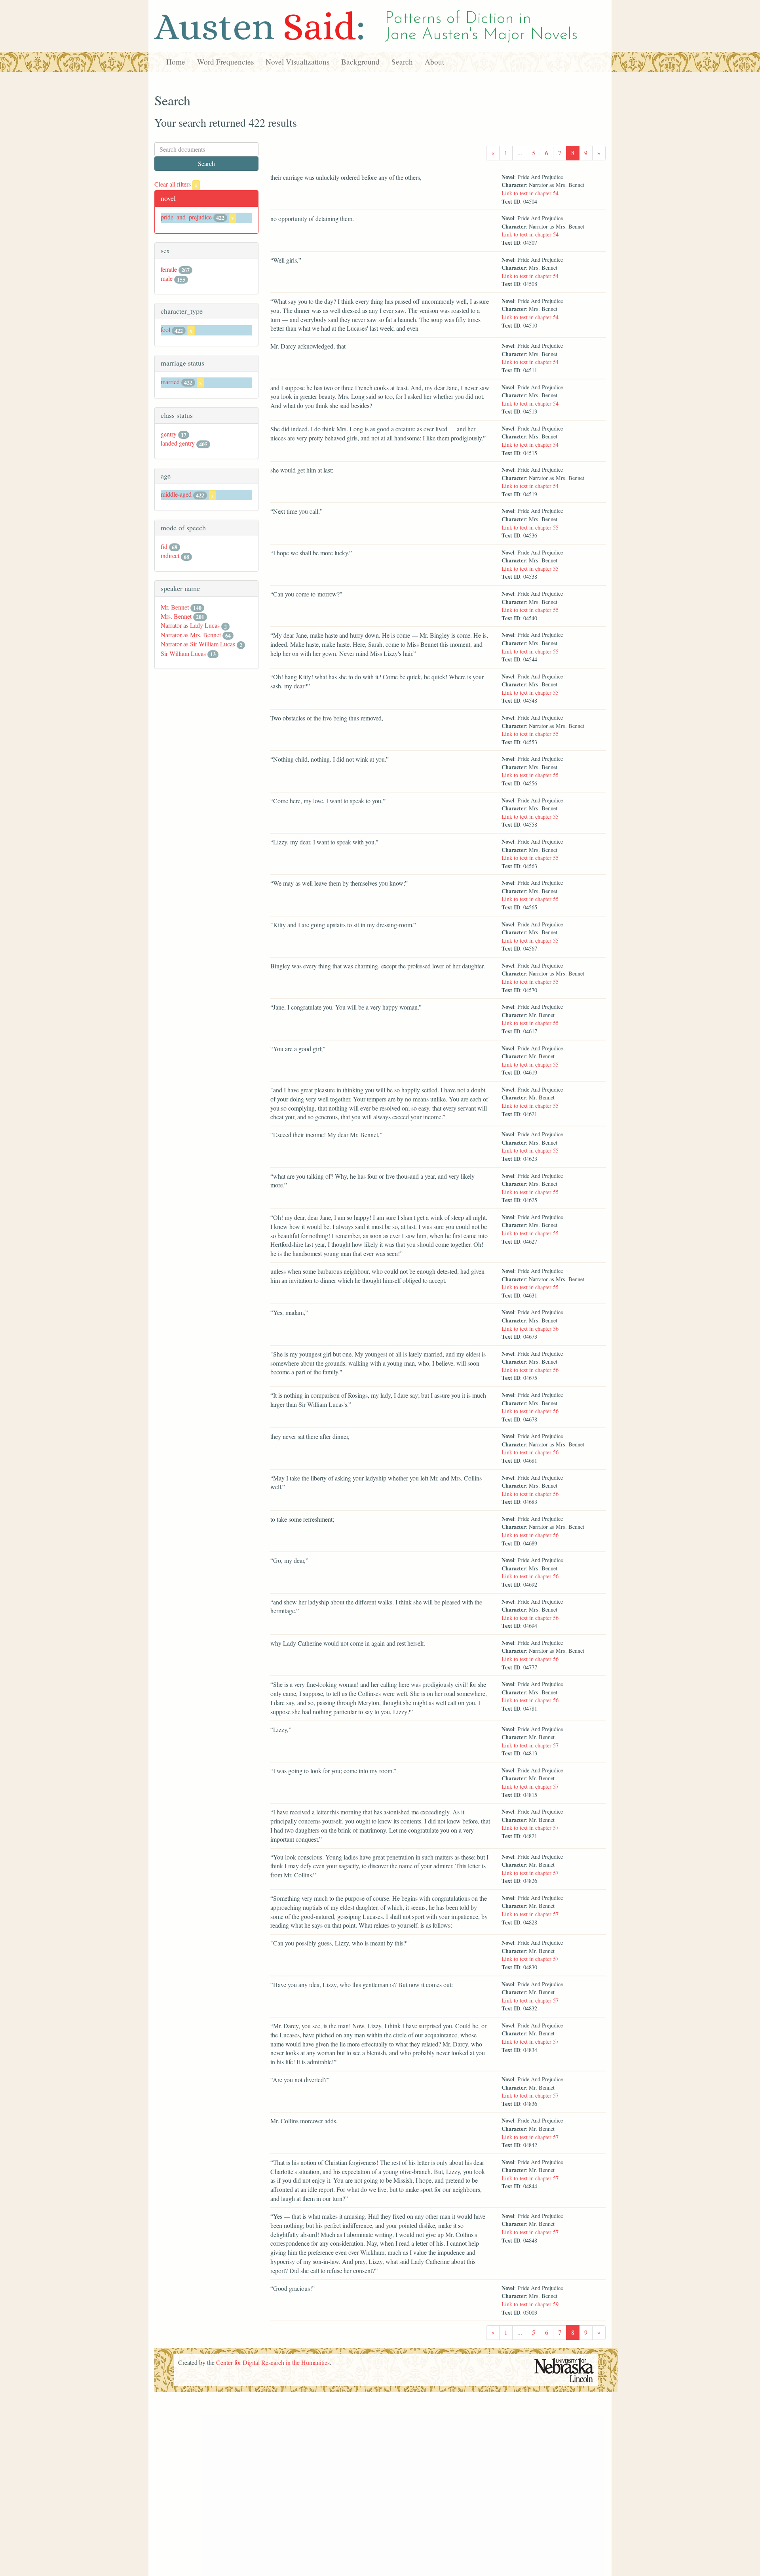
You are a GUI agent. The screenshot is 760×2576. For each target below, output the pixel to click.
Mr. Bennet (175, 607)
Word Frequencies (225, 62)
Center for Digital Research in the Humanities (273, 2362)
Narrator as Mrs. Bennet (191, 635)
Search (402, 62)
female (169, 269)
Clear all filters (176, 184)
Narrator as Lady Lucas (190, 625)
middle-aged (176, 494)
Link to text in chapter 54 (530, 193)
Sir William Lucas (183, 653)
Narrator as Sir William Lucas (198, 644)
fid (164, 546)
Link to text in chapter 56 (530, 1329)
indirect (170, 555)
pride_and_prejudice (186, 217)
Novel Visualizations (297, 62)
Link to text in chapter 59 (530, 2304)
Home (176, 62)
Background (360, 62)
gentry (169, 434)
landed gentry (178, 443)
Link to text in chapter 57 (530, 1745)
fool (165, 329)
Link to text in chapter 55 (530, 527)
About (434, 62)
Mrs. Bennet (176, 616)
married (170, 382)
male (167, 278)
